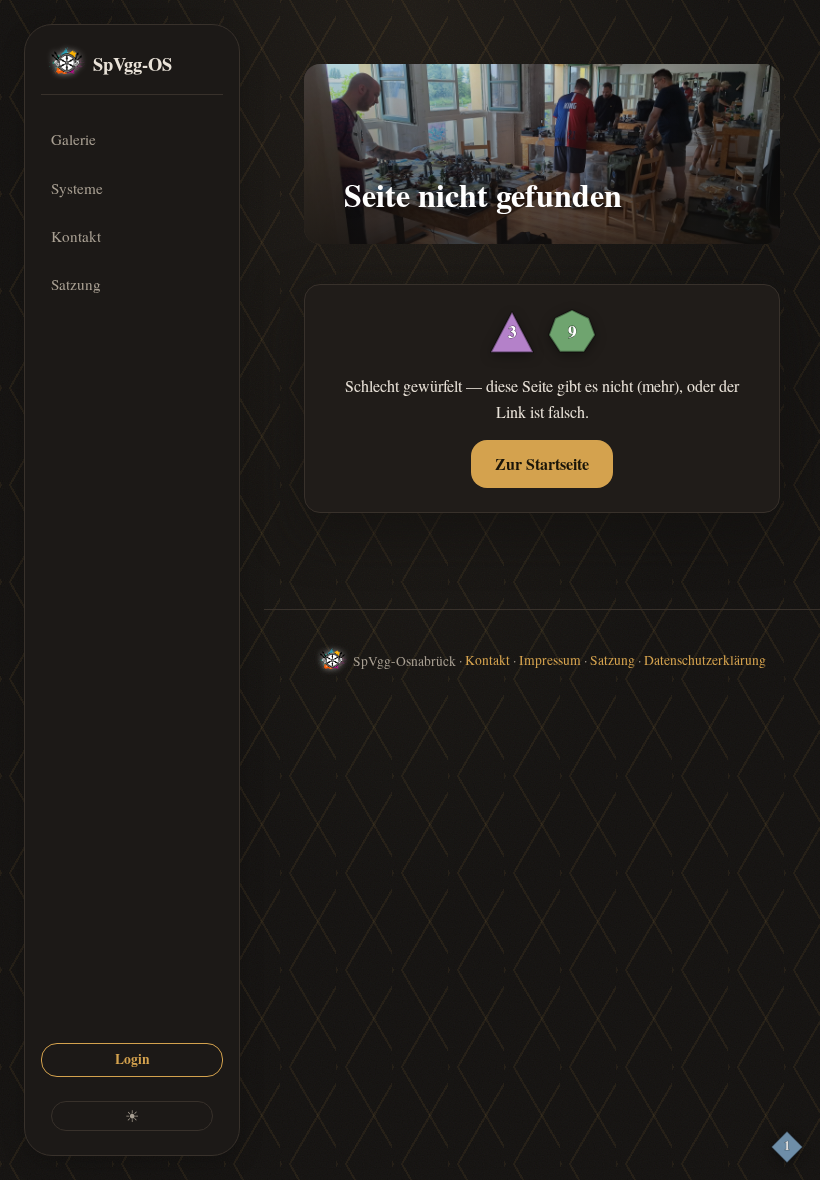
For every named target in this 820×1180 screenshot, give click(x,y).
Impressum (550, 660)
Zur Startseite (542, 463)
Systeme (77, 188)
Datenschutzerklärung (705, 660)
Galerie (73, 139)
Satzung (76, 284)
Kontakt (76, 236)
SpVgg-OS (132, 63)
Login (132, 1059)
